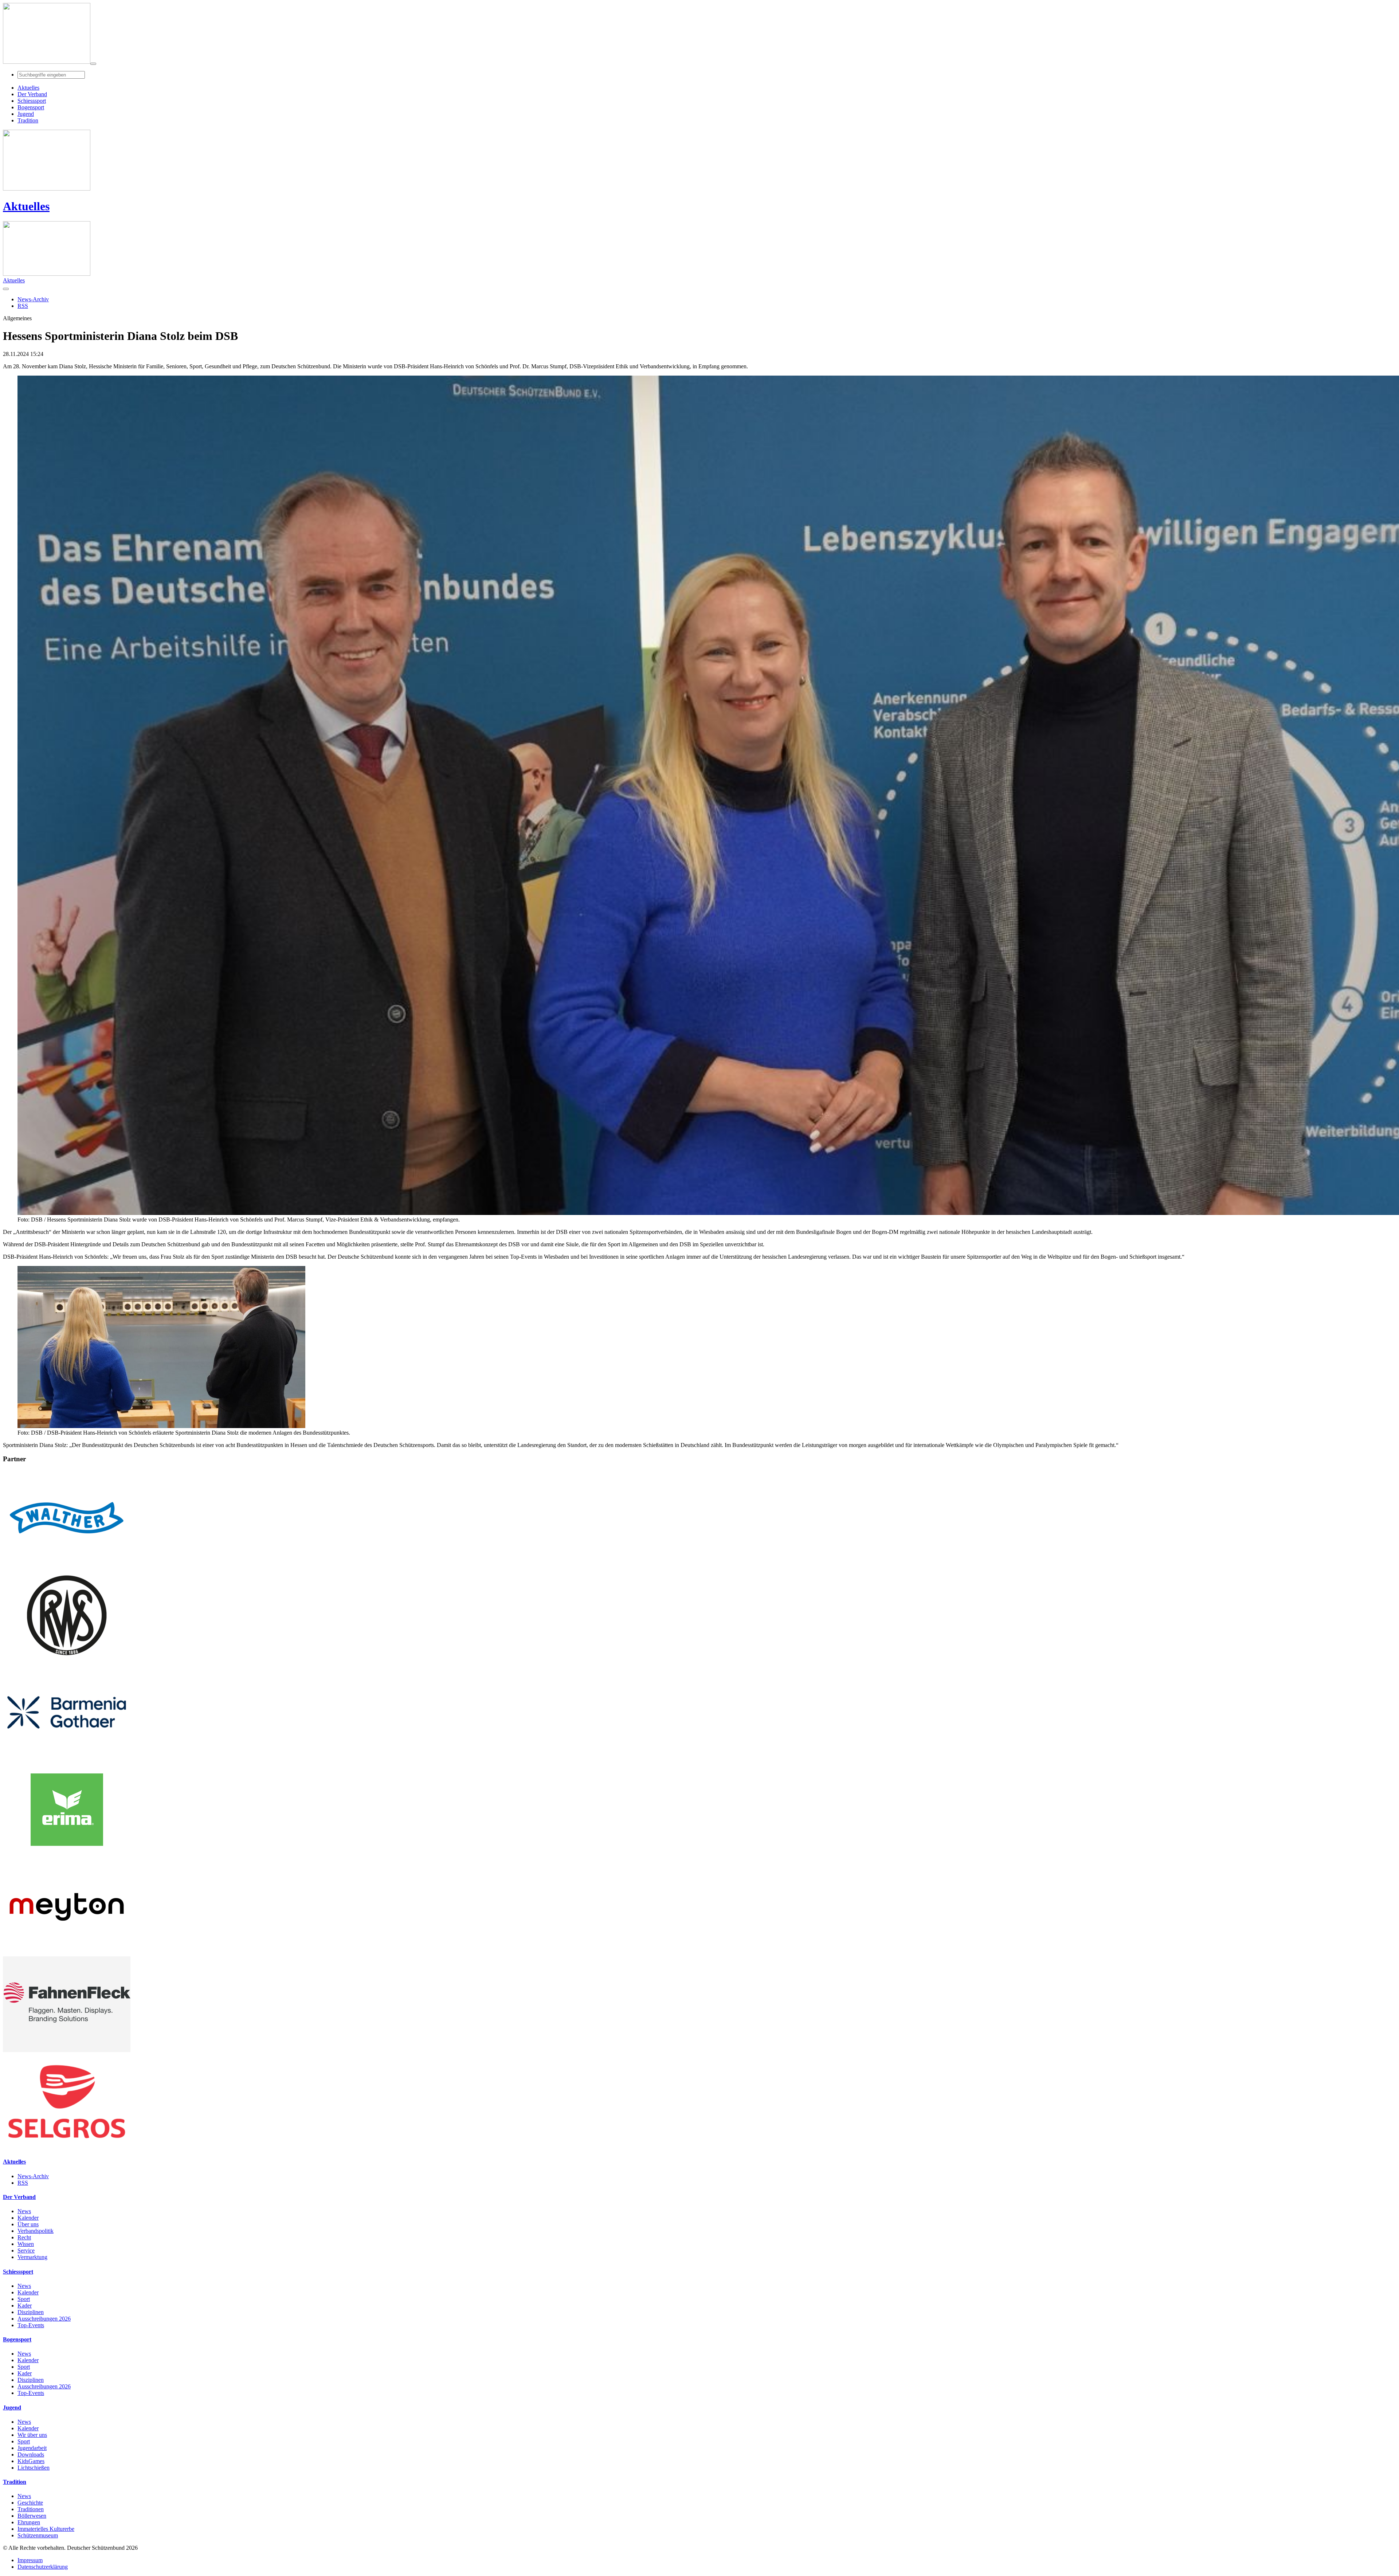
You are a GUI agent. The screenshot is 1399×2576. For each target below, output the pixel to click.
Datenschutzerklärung (43, 2567)
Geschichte (30, 2503)
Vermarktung (32, 2257)
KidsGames (31, 2461)
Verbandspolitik (36, 2231)
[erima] (67, 1856)
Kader (25, 2306)
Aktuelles (26, 206)
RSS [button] (23, 306)
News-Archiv (33, 2176)
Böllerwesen (32, 2516)
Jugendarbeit (32, 2448)
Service (26, 2250)
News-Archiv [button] (33, 299)
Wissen (26, 2244)
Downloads (31, 2455)
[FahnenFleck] (67, 2050)
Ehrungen (29, 2522)
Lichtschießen (34, 2468)
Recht (24, 2237)
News (24, 2211)
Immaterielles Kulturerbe (46, 2529)
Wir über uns (32, 2435)
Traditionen (31, 2509)
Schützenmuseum (38, 2535)
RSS (23, 2183)
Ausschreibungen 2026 (44, 2319)
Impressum (30, 2560)
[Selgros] (67, 2147)
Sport (24, 2299)
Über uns (28, 2224)
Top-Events (31, 2325)
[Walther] (67, 1564)
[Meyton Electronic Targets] (67, 1953)
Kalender (28, 2218)
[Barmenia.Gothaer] (67, 1758)
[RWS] (67, 1661)
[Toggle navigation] (93, 64)
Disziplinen (31, 2312)
